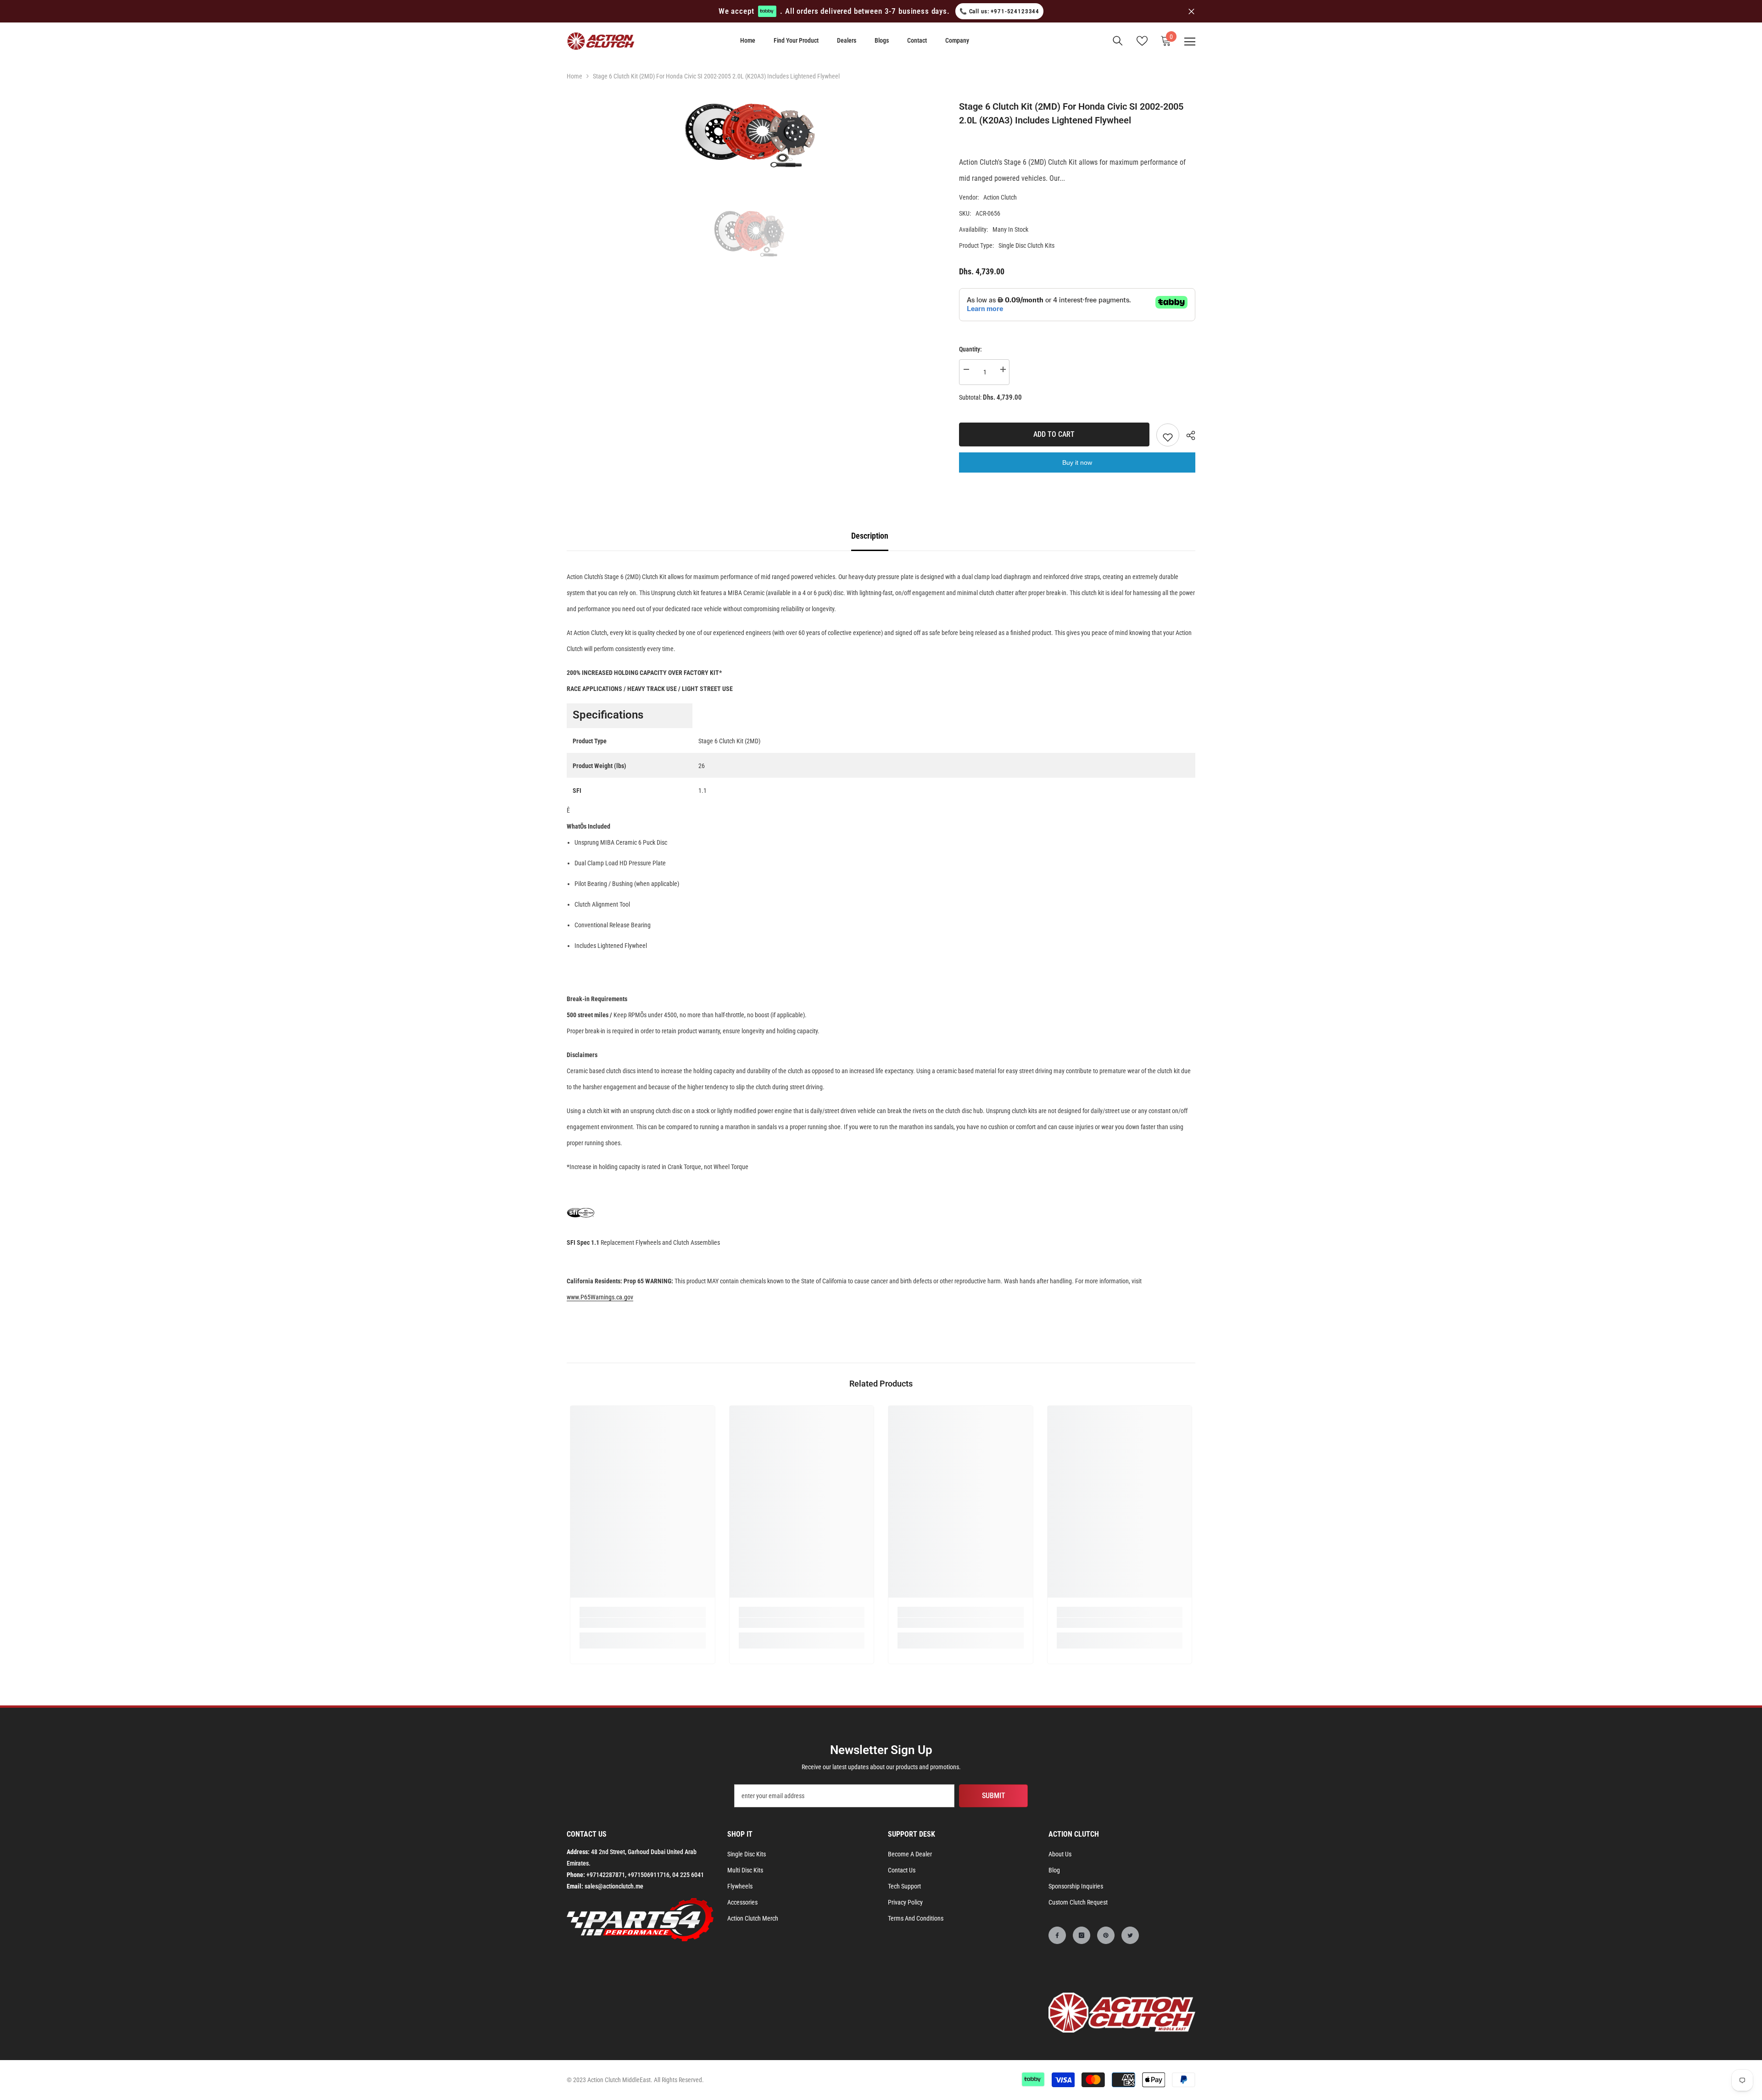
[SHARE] (1187, 435)
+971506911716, (649, 1875)
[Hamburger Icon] (1190, 42)
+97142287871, (606, 1875)
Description (870, 536)
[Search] (1118, 41)
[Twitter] (1130, 1935)
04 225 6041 (688, 1875)
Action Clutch (1000, 197)
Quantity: (970, 349)
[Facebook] (1057, 1935)
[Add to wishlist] (1168, 435)
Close (1191, 11)
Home (574, 76)
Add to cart (1054, 434)
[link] (643, 1623)
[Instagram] (1082, 1935)
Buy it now (1077, 462)
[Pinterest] (1106, 1935)
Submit (994, 1796)
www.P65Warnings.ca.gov (600, 1297)
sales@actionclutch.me (614, 1886)
